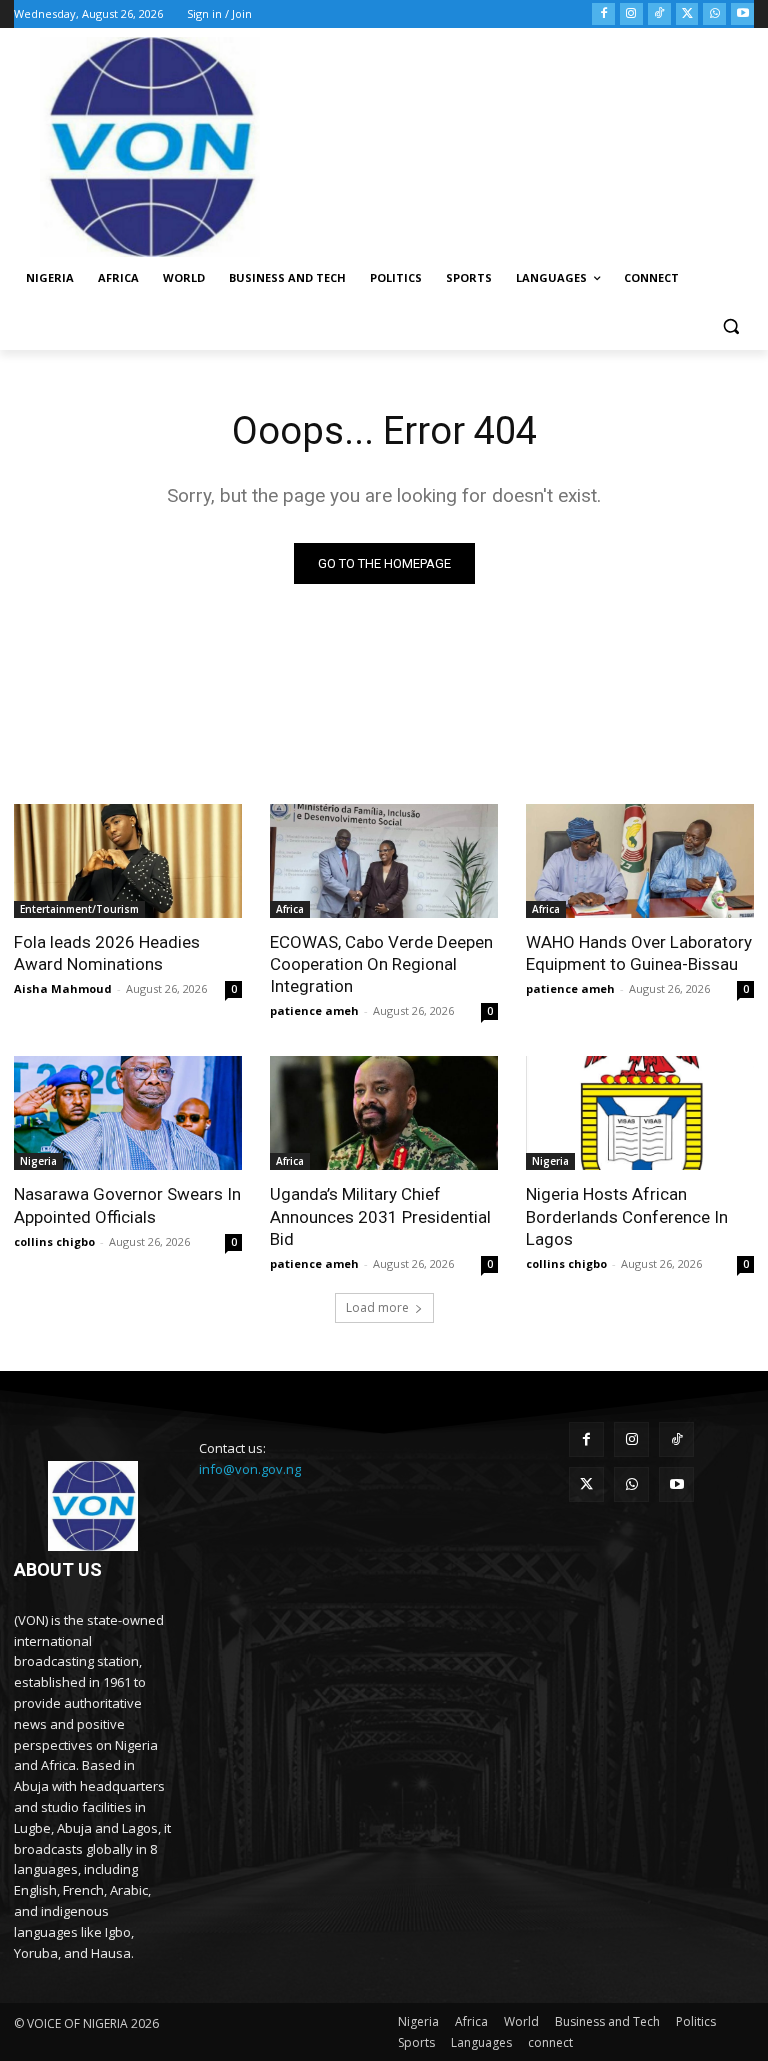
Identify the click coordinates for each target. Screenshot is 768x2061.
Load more (377, 1307)
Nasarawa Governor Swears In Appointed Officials (127, 1205)
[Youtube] (742, 14)
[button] (730, 326)
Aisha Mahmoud (63, 988)
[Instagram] (631, 14)
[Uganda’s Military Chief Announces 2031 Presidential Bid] (384, 1113)
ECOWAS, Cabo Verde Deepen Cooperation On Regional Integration (381, 964)
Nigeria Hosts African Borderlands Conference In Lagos (627, 1216)
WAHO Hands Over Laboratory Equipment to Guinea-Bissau (639, 953)
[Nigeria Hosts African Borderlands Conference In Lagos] (640, 1113)
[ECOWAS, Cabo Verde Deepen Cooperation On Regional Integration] (384, 861)
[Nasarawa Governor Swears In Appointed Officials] (128, 1113)
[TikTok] (659, 14)
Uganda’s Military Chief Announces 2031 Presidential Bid (380, 1216)
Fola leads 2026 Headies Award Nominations (107, 953)
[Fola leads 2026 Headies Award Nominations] (128, 861)
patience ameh (314, 1010)
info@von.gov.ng (250, 1469)
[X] (687, 14)
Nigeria (38, 1161)
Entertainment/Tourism (79, 909)
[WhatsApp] (714, 14)
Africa (290, 909)
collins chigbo (54, 1241)
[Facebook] (603, 14)
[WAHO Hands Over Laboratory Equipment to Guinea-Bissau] (640, 861)
